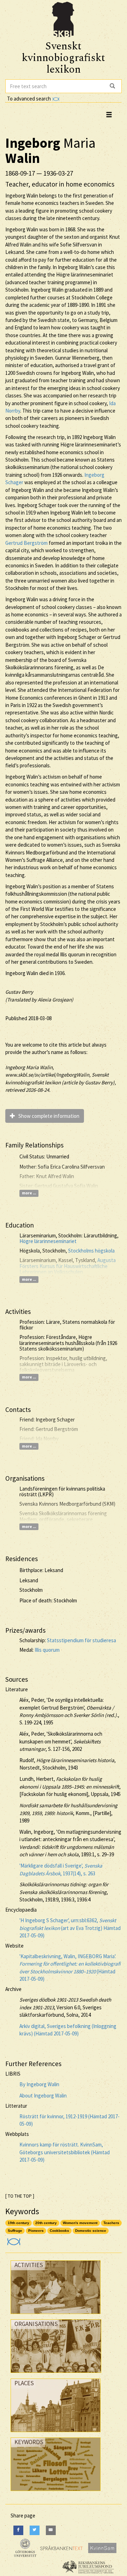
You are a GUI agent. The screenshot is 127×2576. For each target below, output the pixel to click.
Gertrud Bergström (26, 543)
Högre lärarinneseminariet (48, 1241)
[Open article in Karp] (13, 2239)
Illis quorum (47, 1650)
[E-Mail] (51, 2530)
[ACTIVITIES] (56, 2316)
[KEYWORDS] (56, 2493)
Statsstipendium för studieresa (81, 1640)
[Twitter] (35, 2530)
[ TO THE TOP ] (20, 2196)
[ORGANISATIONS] (56, 2374)
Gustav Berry (19, 992)
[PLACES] (56, 2434)
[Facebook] (18, 2530)
